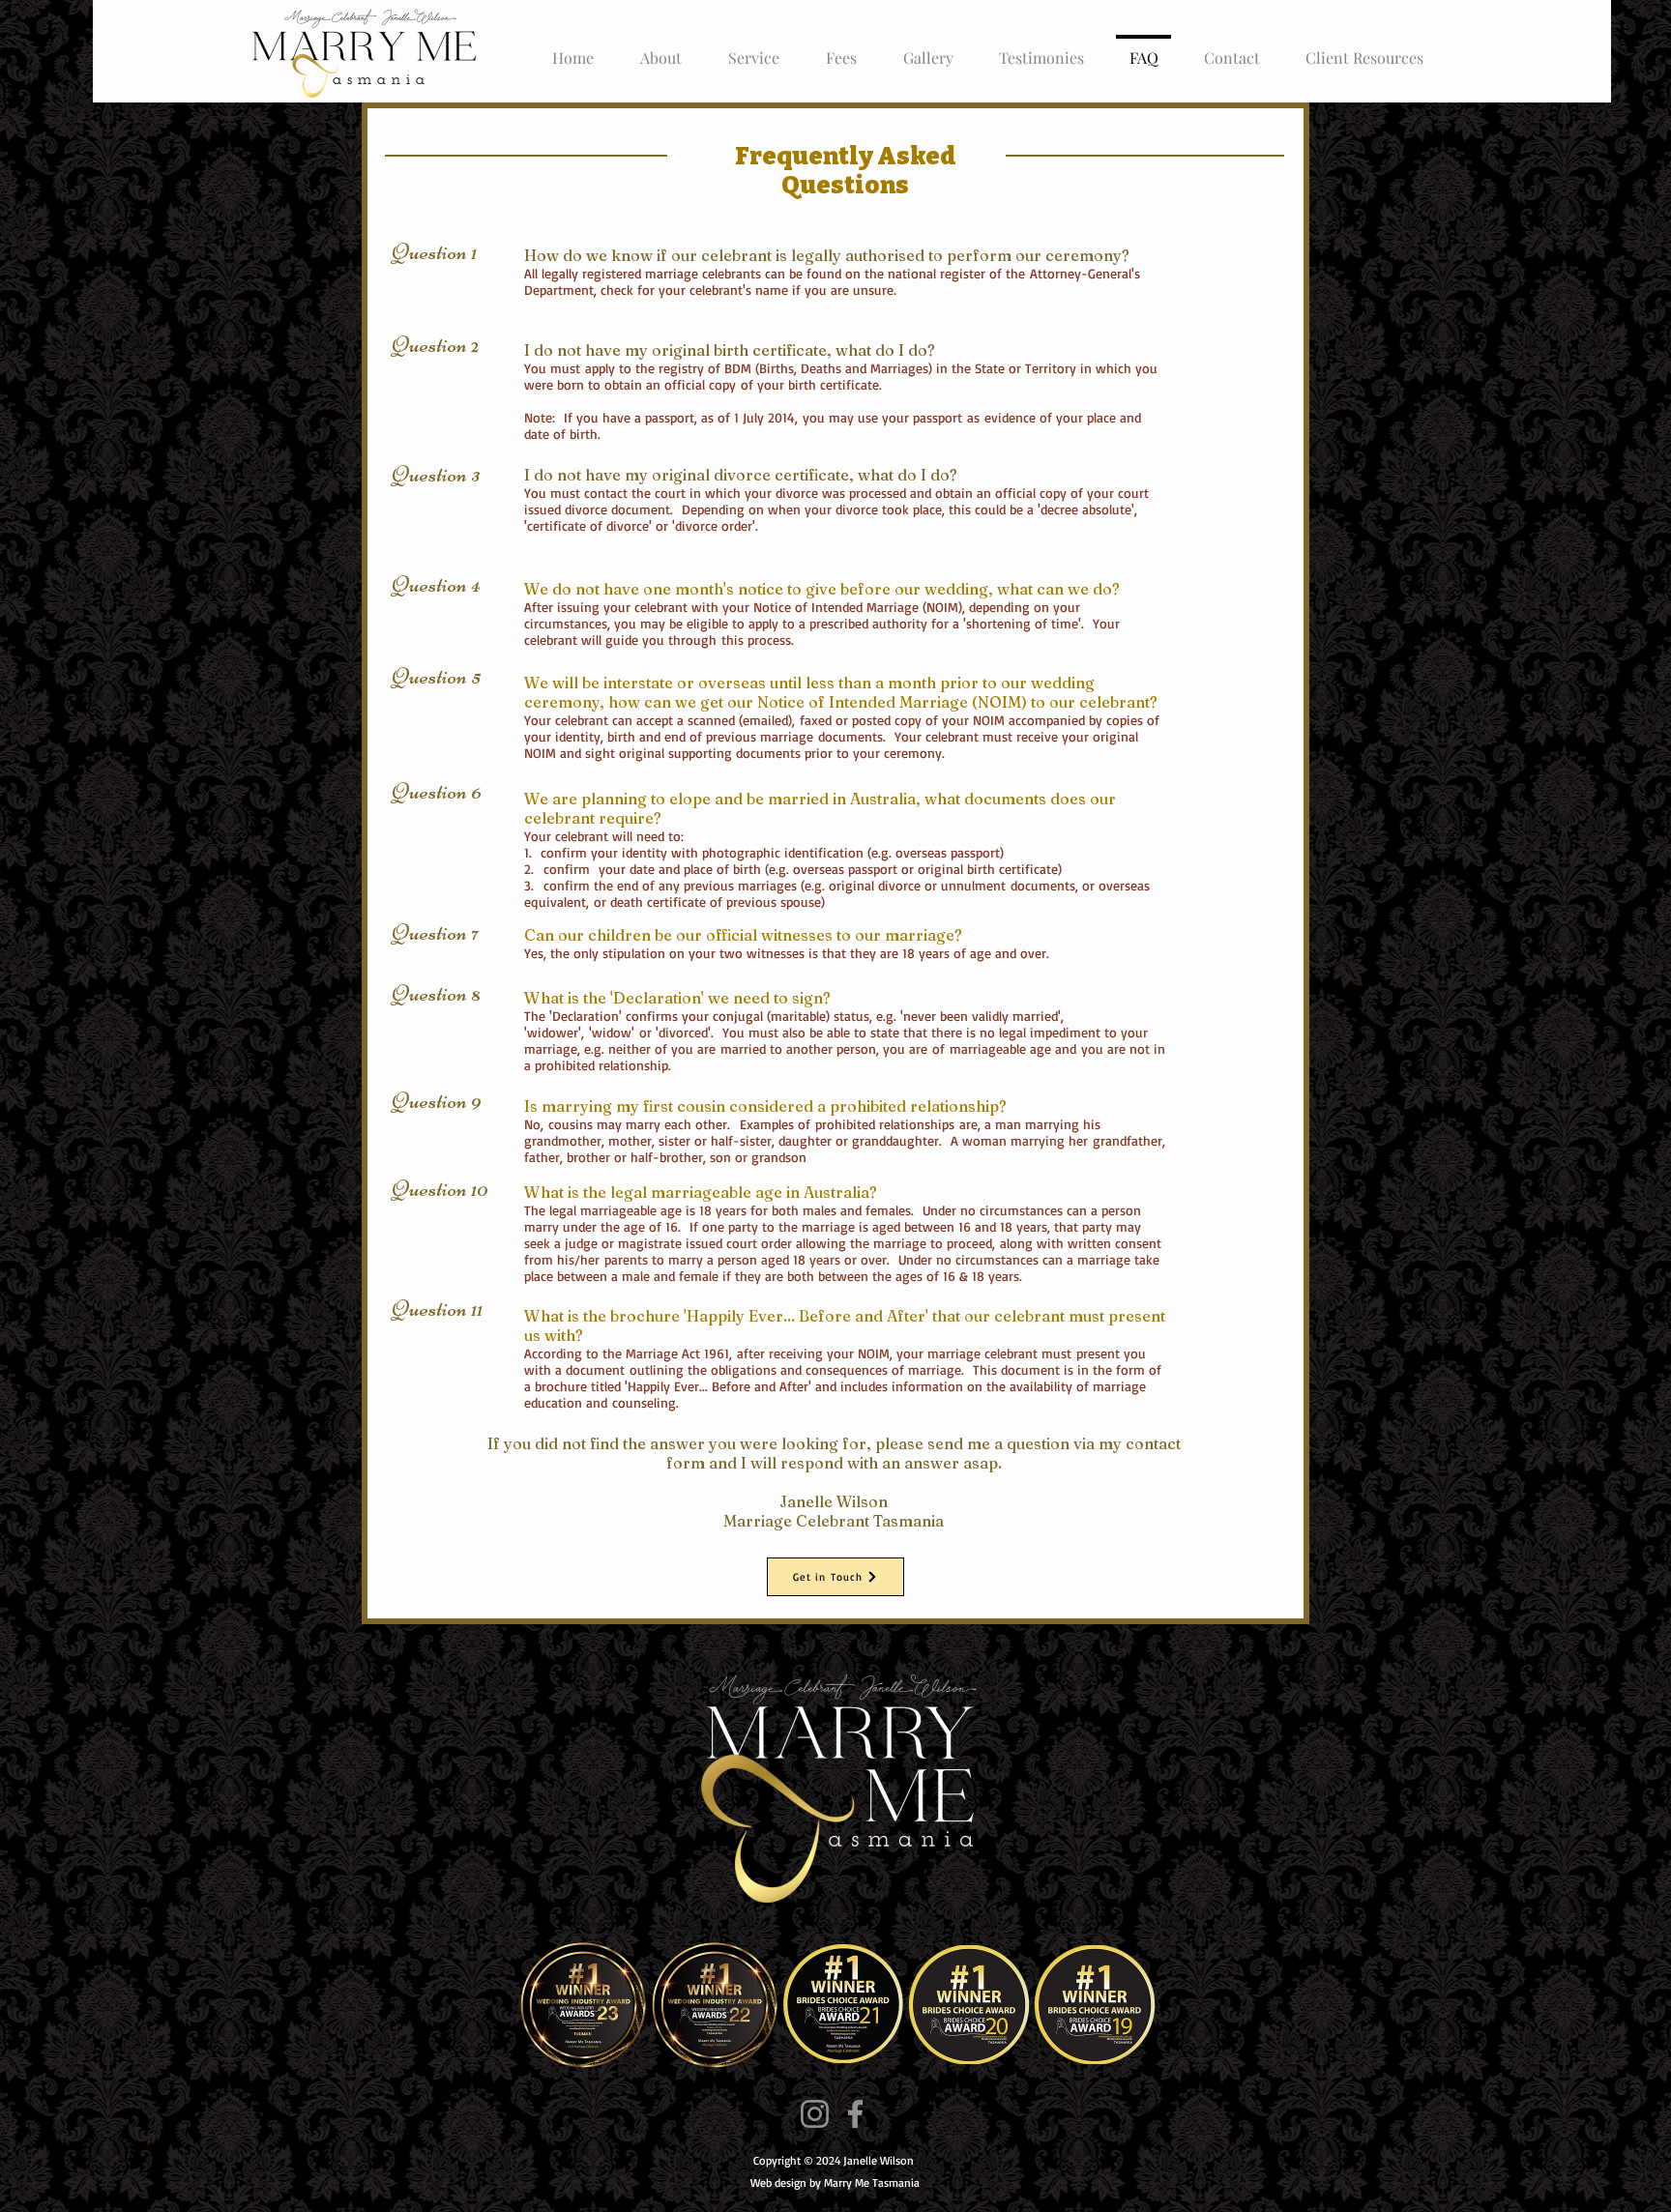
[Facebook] (855, 2114)
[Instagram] (815, 2114)
